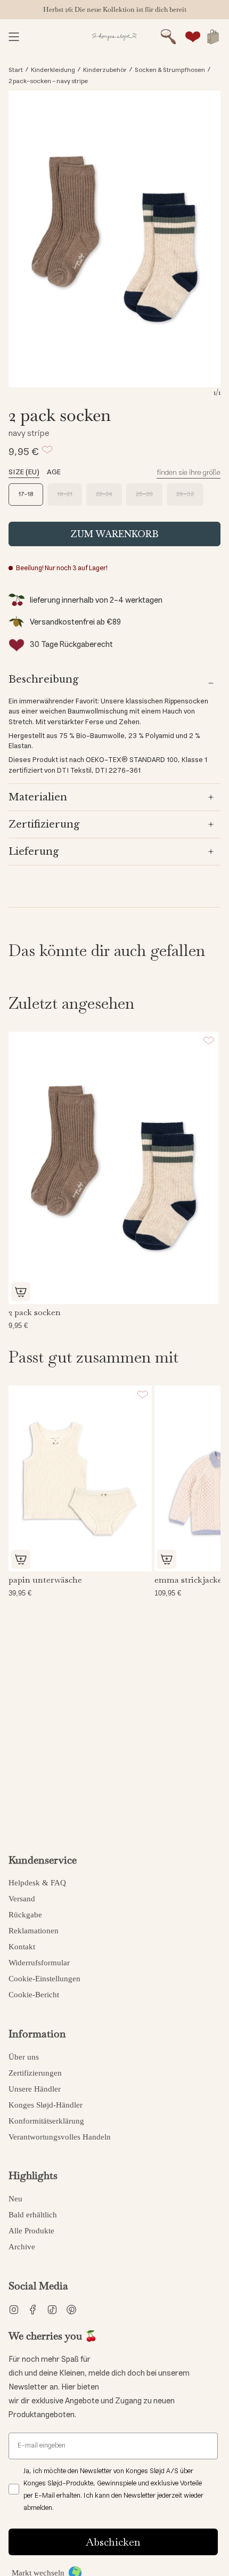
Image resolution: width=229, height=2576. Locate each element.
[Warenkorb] (213, 37)
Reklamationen (34, 1931)
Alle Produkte (31, 2231)
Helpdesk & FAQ (37, 1883)
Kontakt (22, 1947)
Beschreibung (43, 679)
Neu (15, 2199)
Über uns (24, 2057)
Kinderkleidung (53, 70)
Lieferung (34, 852)
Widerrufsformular (39, 1963)
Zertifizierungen (35, 2073)
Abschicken (113, 2542)
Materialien (38, 797)
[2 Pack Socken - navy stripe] (113, 1168)
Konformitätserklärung (46, 2121)
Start (16, 70)
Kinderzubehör (105, 70)
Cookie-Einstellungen (44, 1979)
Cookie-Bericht (34, 1995)
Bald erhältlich (33, 2215)
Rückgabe (25, 1915)
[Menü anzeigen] (14, 37)
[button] (168, 37)
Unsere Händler (35, 2089)
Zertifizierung (44, 824)
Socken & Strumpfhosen (170, 70)
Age (54, 472)
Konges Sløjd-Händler (46, 2105)
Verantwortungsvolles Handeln (60, 2137)
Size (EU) (24, 472)
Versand (22, 1899)
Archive (22, 2247)
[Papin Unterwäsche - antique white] (80, 1479)
